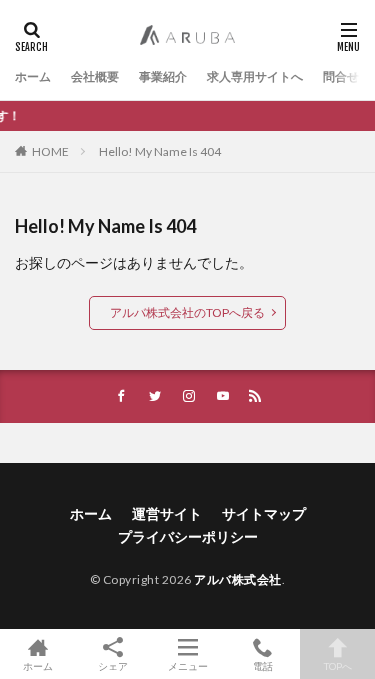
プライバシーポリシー (188, 536)
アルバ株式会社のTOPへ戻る (187, 312)
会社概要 (95, 76)
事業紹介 (163, 76)
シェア (113, 666)
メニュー (188, 665)
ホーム (33, 76)
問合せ (341, 76)
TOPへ (338, 665)
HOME (50, 151)
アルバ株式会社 (238, 579)
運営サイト (167, 513)
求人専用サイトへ (255, 76)
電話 (263, 665)
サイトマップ (264, 513)
